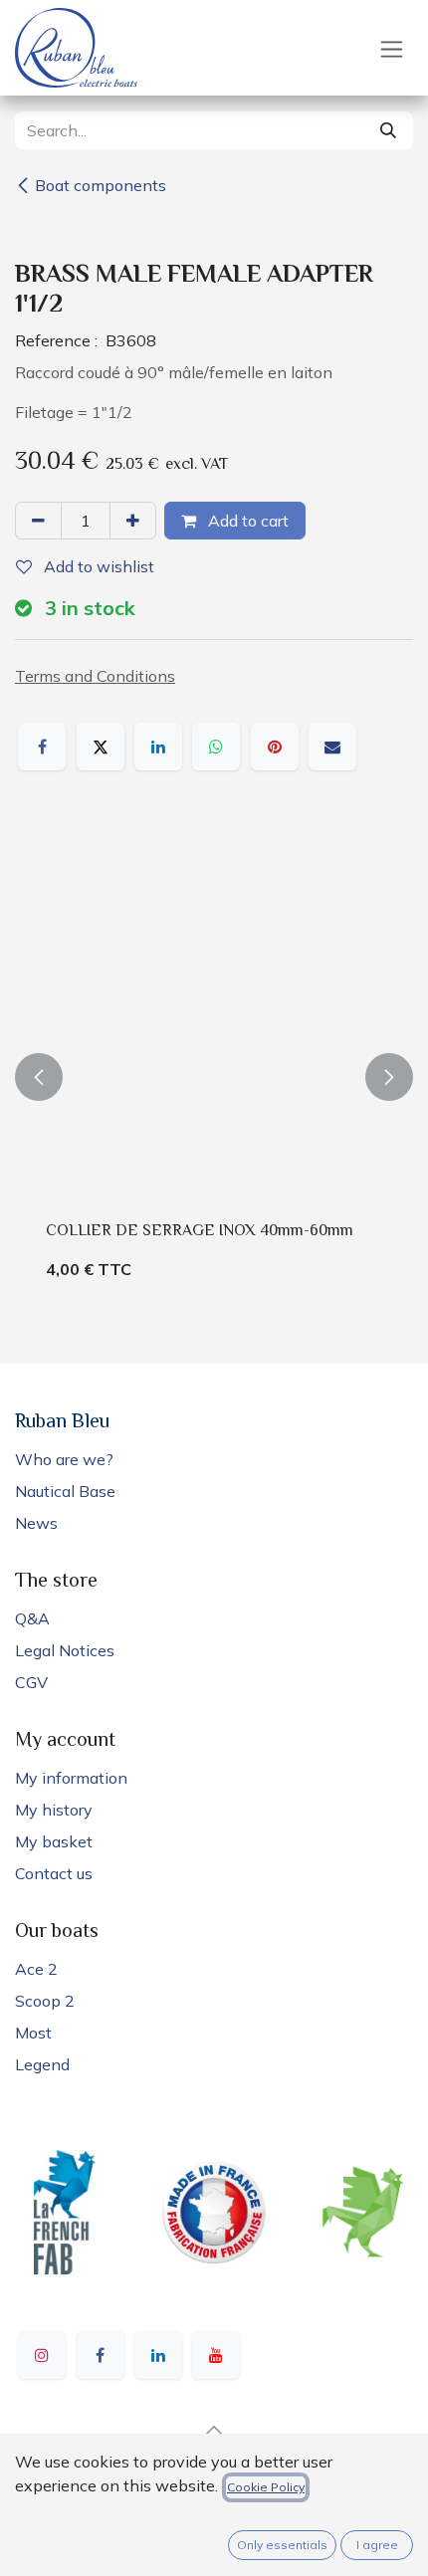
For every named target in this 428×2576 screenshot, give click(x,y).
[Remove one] (38, 521)
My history (54, 1810)
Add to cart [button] (246, 521)
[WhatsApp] (216, 747)
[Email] (332, 747)
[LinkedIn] (158, 747)
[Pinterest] (275, 747)
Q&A (32, 1618)
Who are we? (64, 1459)
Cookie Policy (266, 2487)
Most (33, 2033)
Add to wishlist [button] (97, 566)
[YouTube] (216, 2355)
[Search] (388, 130)
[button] (39, 1077)
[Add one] (133, 521)
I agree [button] (377, 2545)
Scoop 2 (45, 2001)
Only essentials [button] (282, 2545)
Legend (42, 2064)
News (36, 1523)
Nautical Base (65, 1491)
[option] (214, 1077)
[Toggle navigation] (392, 48)
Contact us (54, 1873)
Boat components (101, 185)
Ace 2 (36, 1969)
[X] (101, 747)
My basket (54, 1841)
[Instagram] (42, 2355)
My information (71, 1778)
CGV (31, 1682)
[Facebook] (42, 747)
